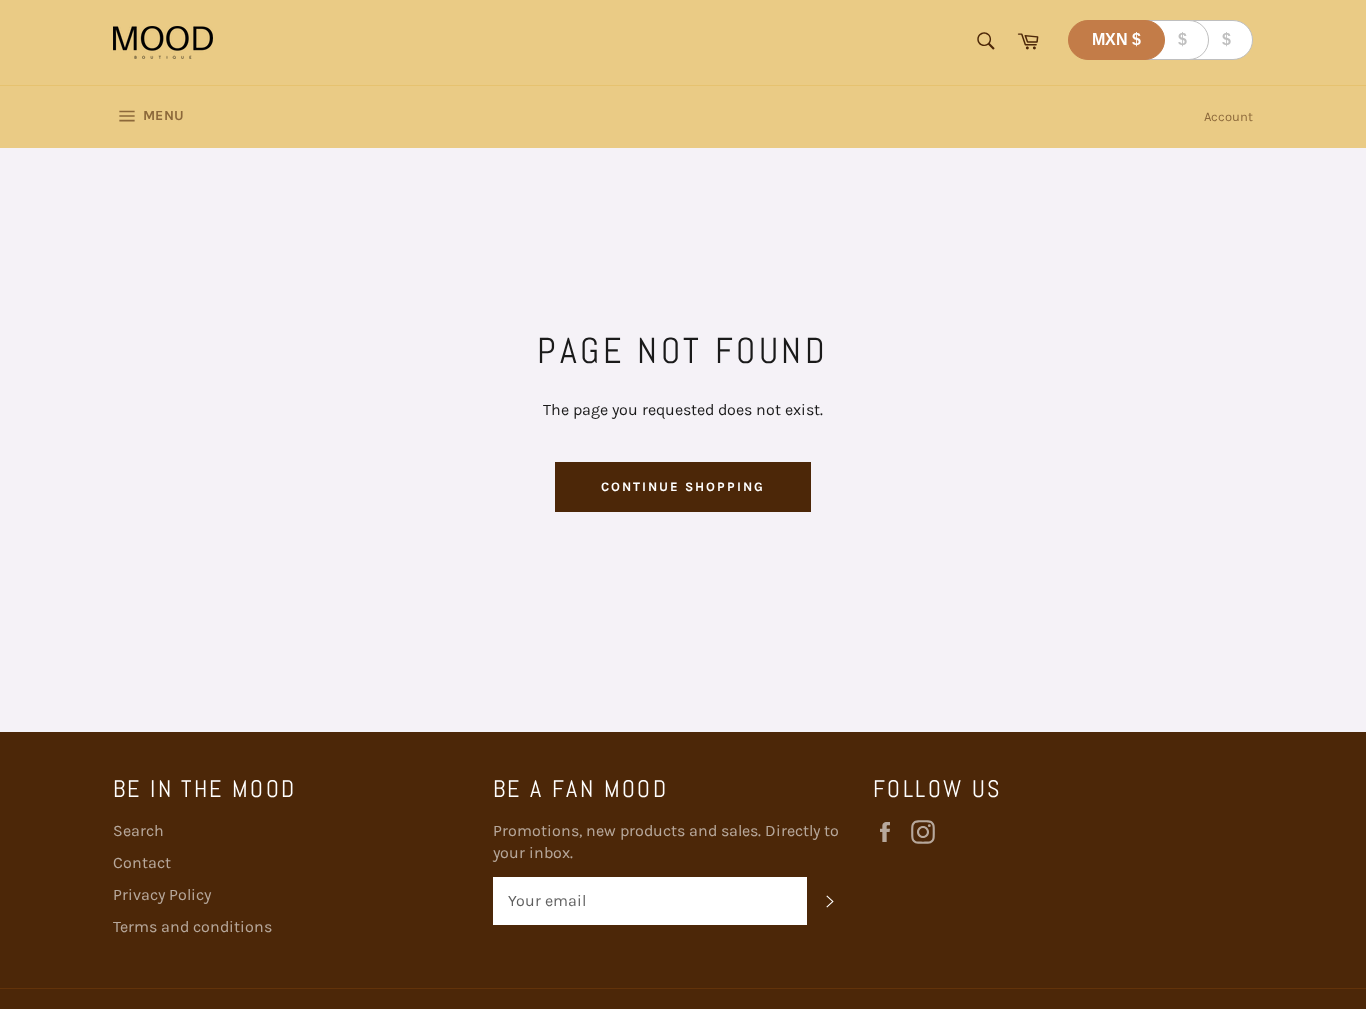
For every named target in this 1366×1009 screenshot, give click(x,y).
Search (138, 830)
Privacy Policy (162, 894)
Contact (142, 862)
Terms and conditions (192, 926)
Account (1228, 116)
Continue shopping (682, 486)
